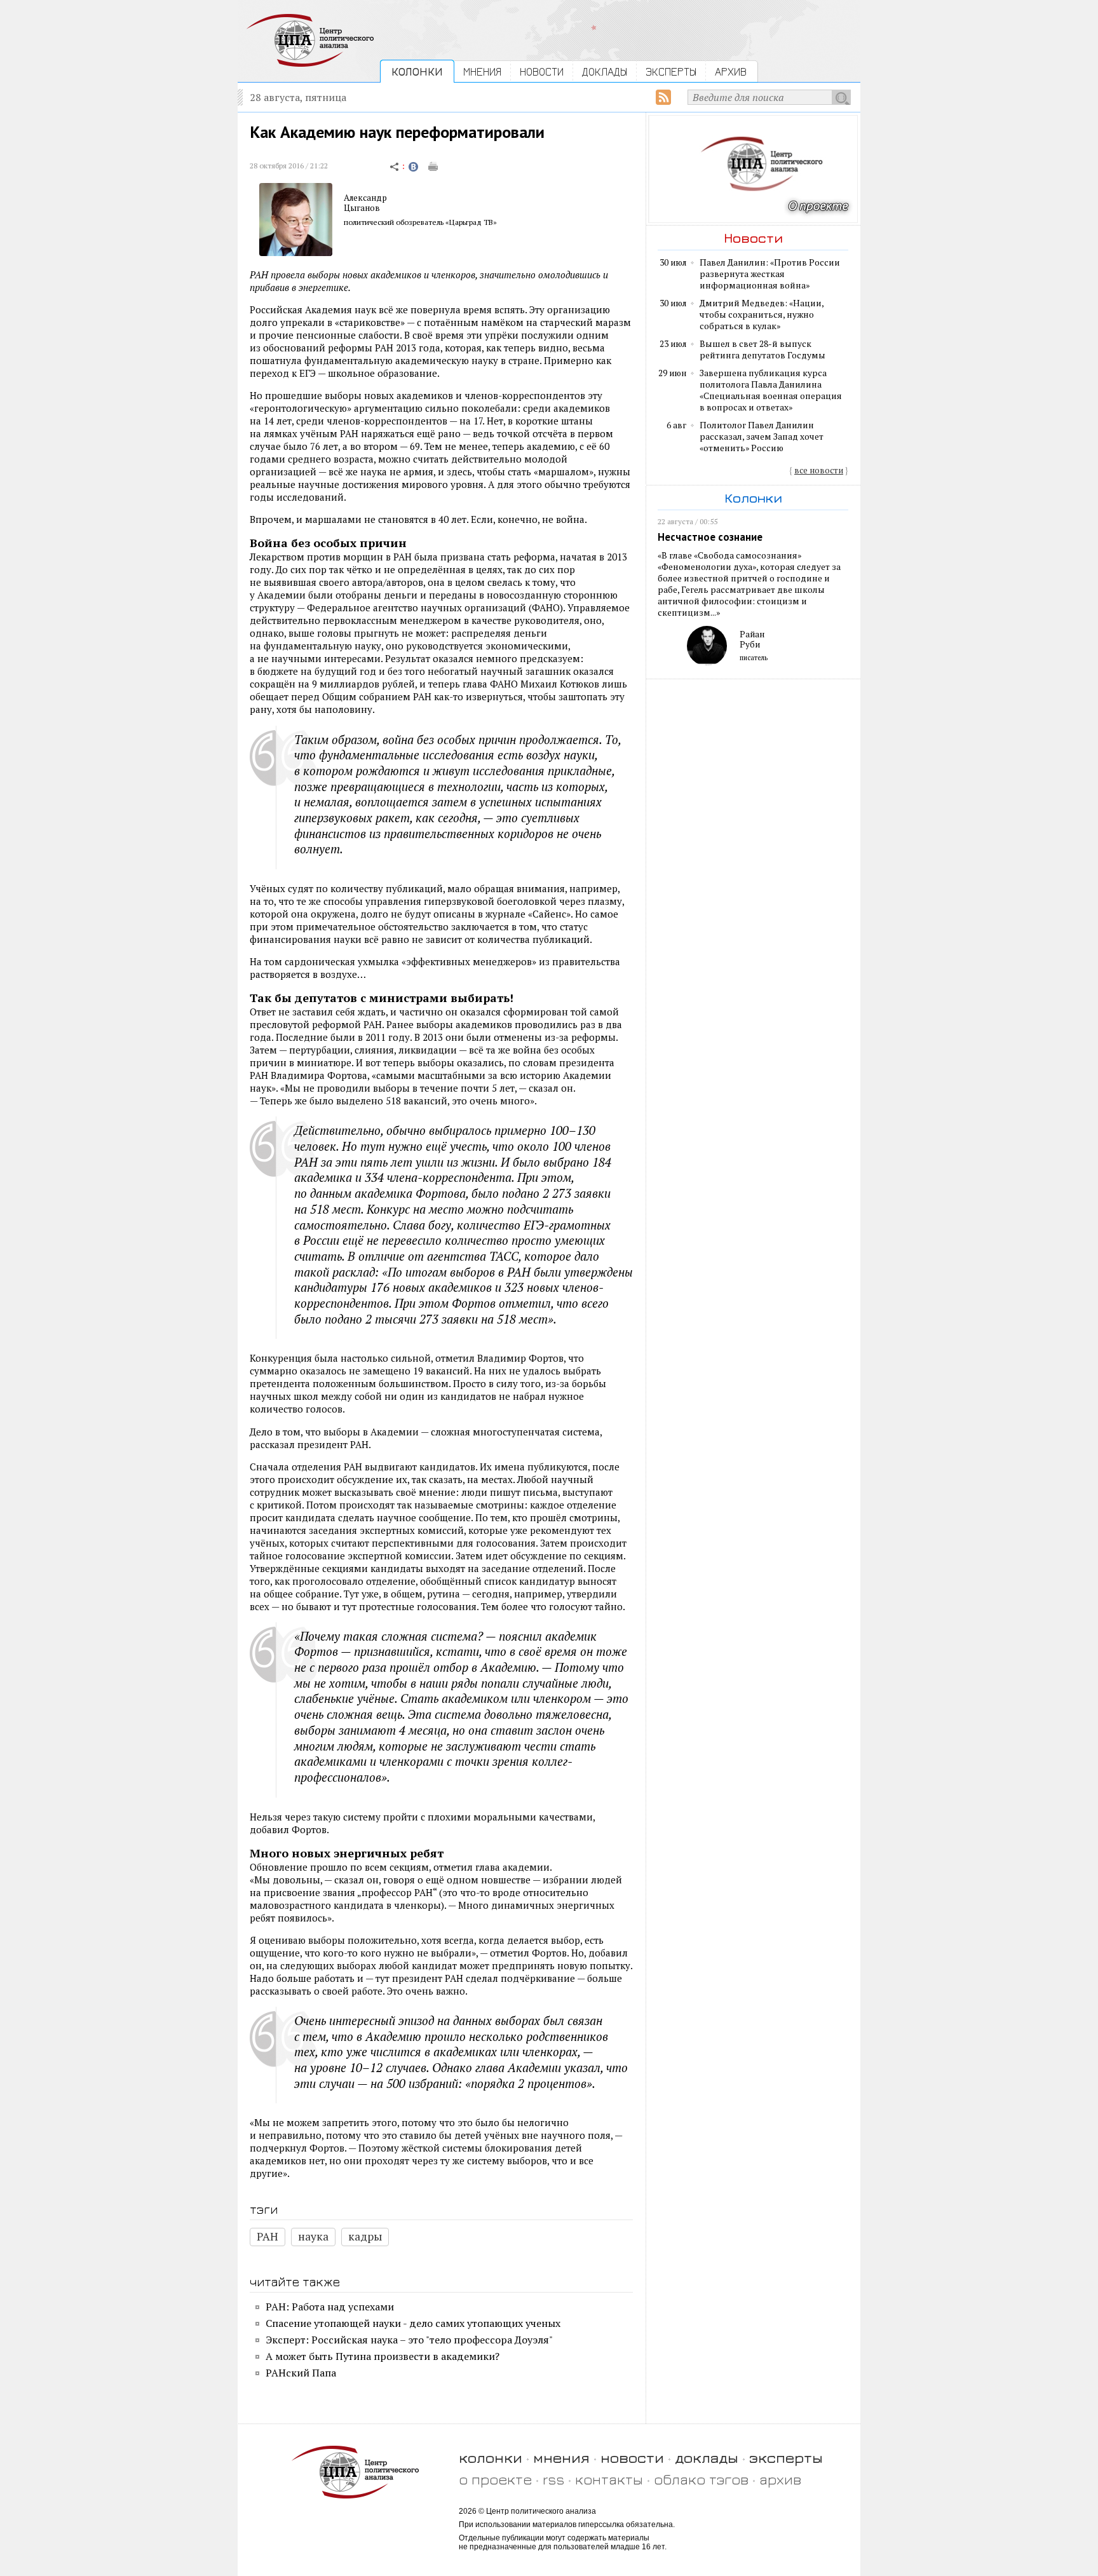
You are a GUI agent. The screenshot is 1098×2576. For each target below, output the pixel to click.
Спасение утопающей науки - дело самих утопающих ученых (413, 2323)
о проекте (495, 2479)
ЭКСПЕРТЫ (671, 71)
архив (780, 2479)
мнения (561, 2457)
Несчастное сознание (710, 537)
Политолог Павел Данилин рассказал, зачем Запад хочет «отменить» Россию (762, 437)
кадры (365, 2236)
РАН (268, 2236)
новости (632, 2457)
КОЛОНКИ (417, 71)
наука (313, 2236)
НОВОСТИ (542, 71)
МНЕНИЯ (482, 71)
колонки (491, 2457)
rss (553, 2479)
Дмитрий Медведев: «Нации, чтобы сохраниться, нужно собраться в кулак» (762, 315)
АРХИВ (731, 71)
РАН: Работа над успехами (330, 2307)
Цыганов (362, 208)
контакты (609, 2479)
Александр (365, 198)
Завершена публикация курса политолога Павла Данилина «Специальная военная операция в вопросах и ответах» (771, 390)
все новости (819, 470)
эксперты (786, 2457)
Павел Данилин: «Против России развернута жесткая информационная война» (770, 274)
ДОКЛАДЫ (605, 71)
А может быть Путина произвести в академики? (383, 2356)
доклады (707, 2457)
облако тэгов (701, 2479)
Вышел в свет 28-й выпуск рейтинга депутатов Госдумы (762, 349)
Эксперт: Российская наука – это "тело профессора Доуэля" (409, 2340)
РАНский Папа (301, 2373)
